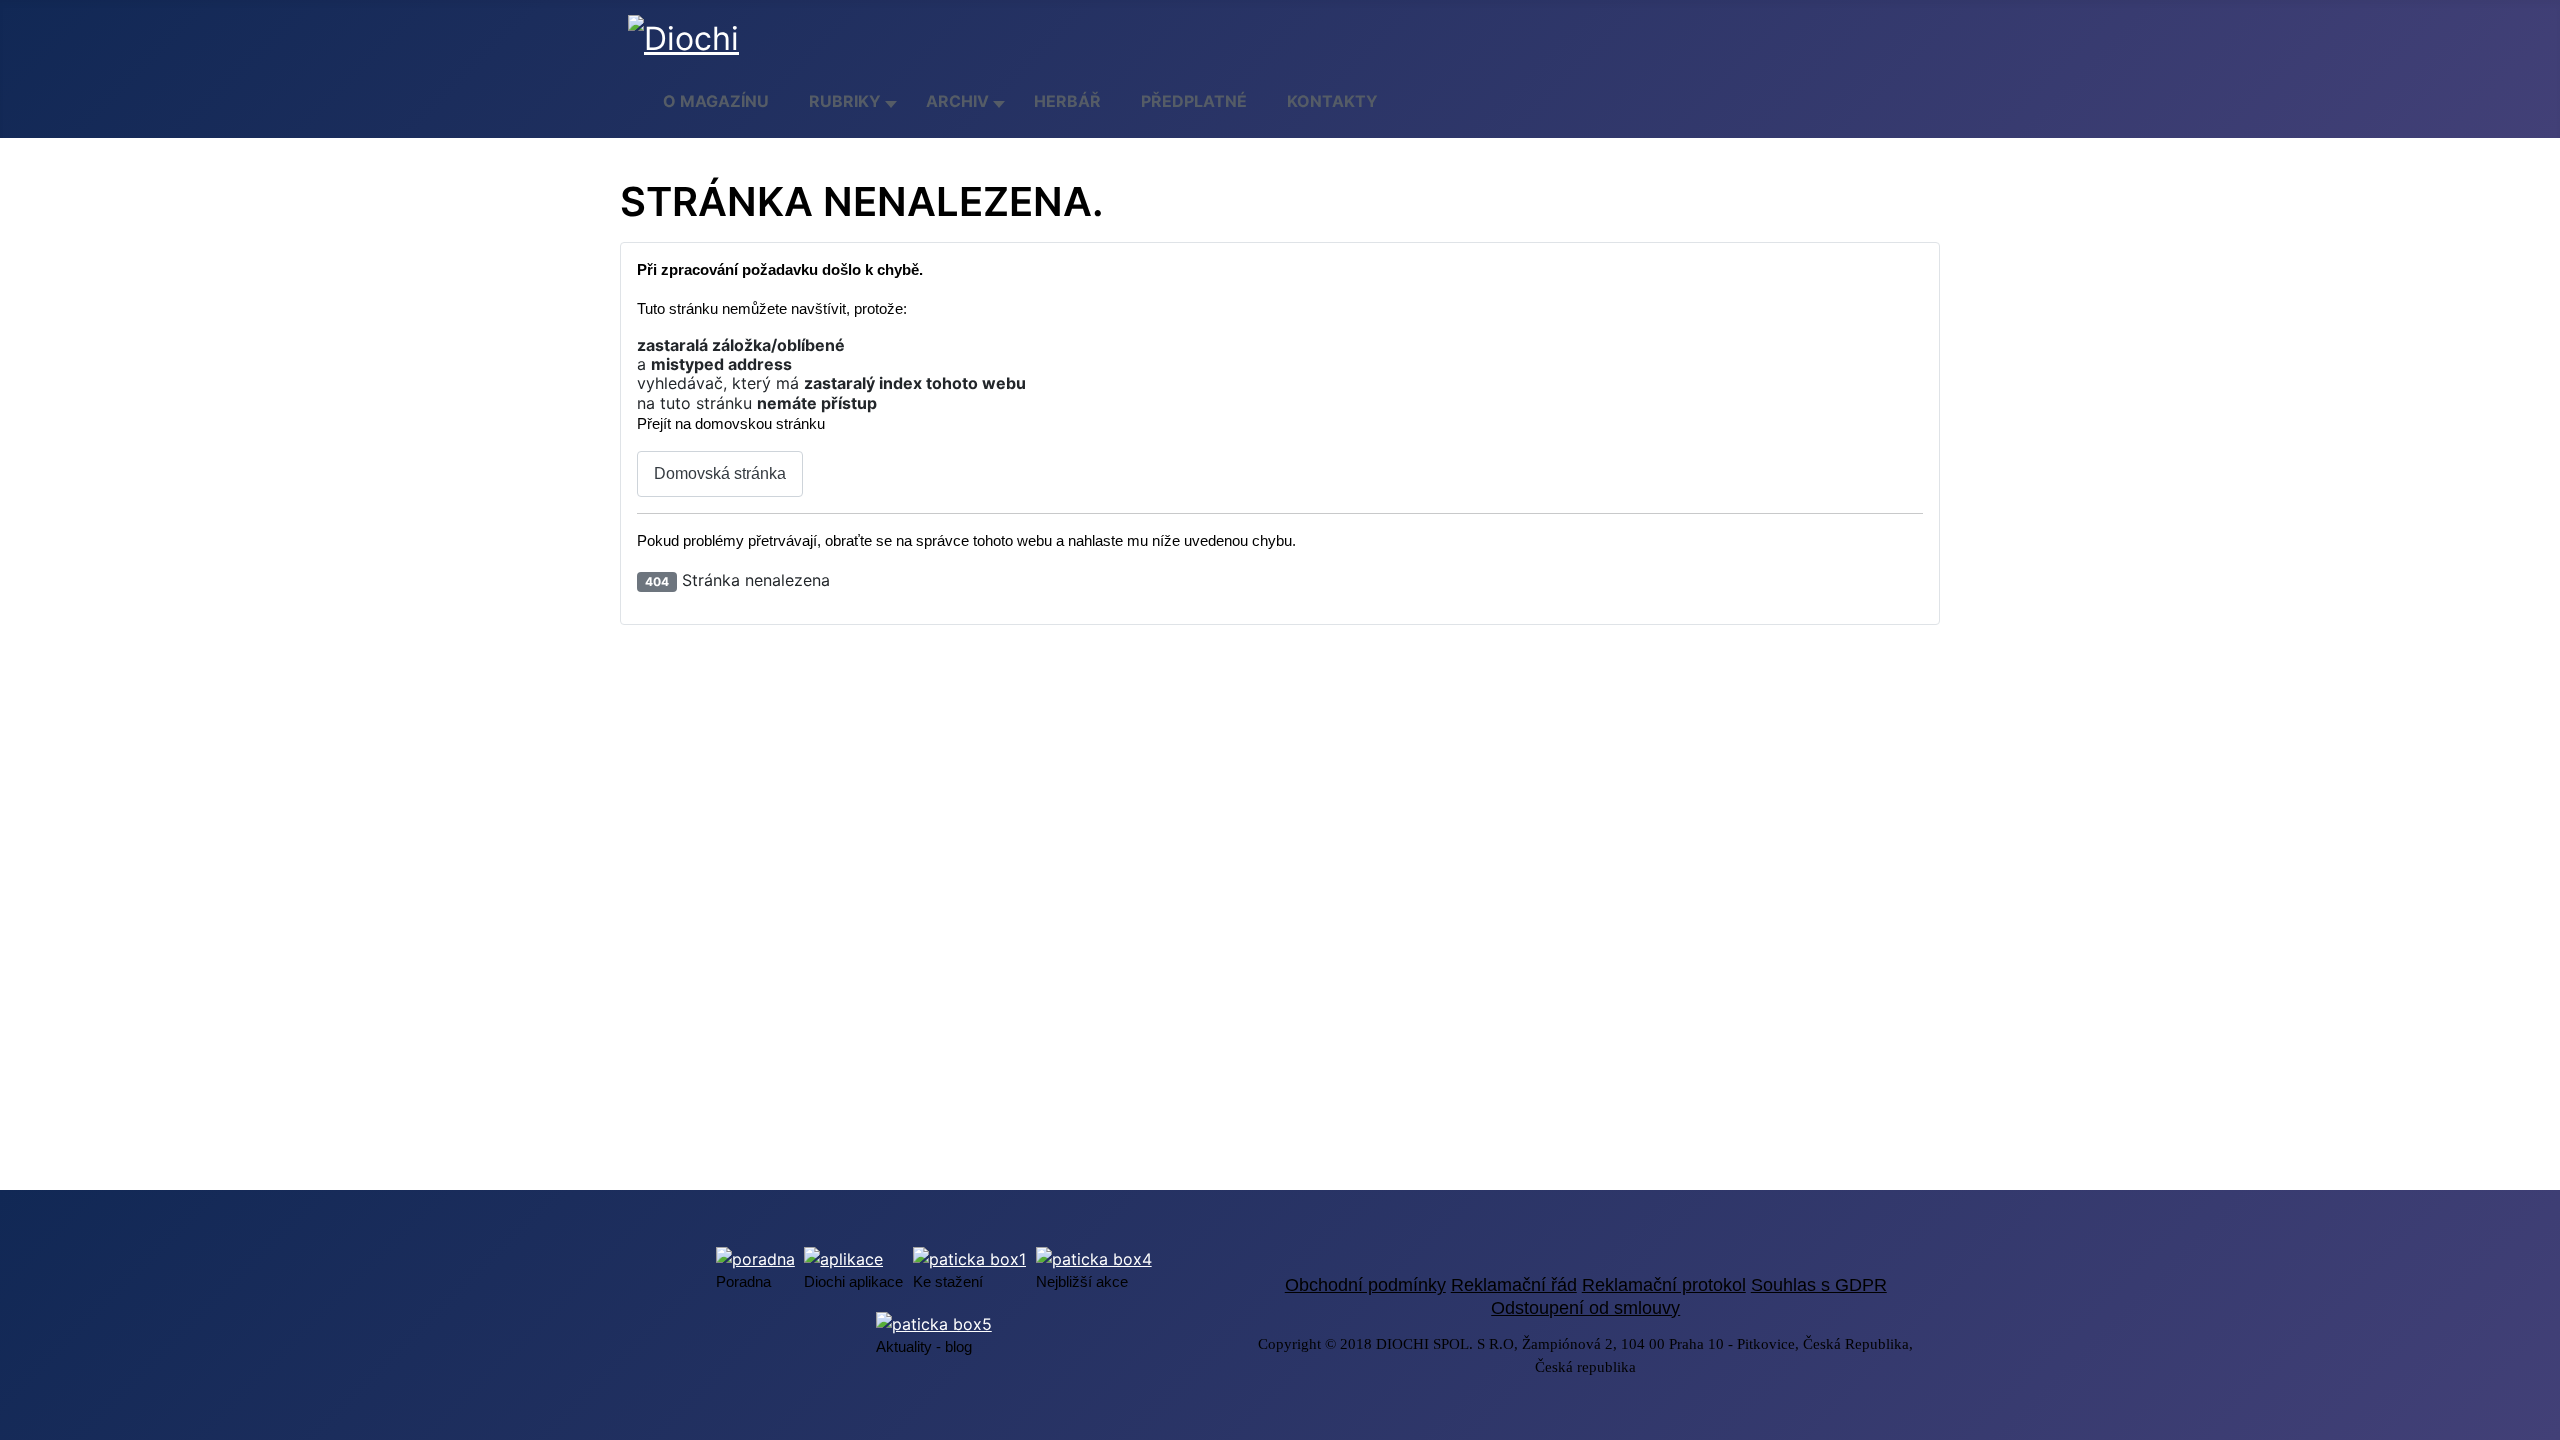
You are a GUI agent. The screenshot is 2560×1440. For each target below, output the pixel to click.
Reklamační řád (1514, 1285)
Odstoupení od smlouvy (1585, 1308)
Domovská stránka (720, 473)
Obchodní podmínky (1365, 1285)
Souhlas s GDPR (1819, 1285)
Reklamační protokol (1664, 1285)
